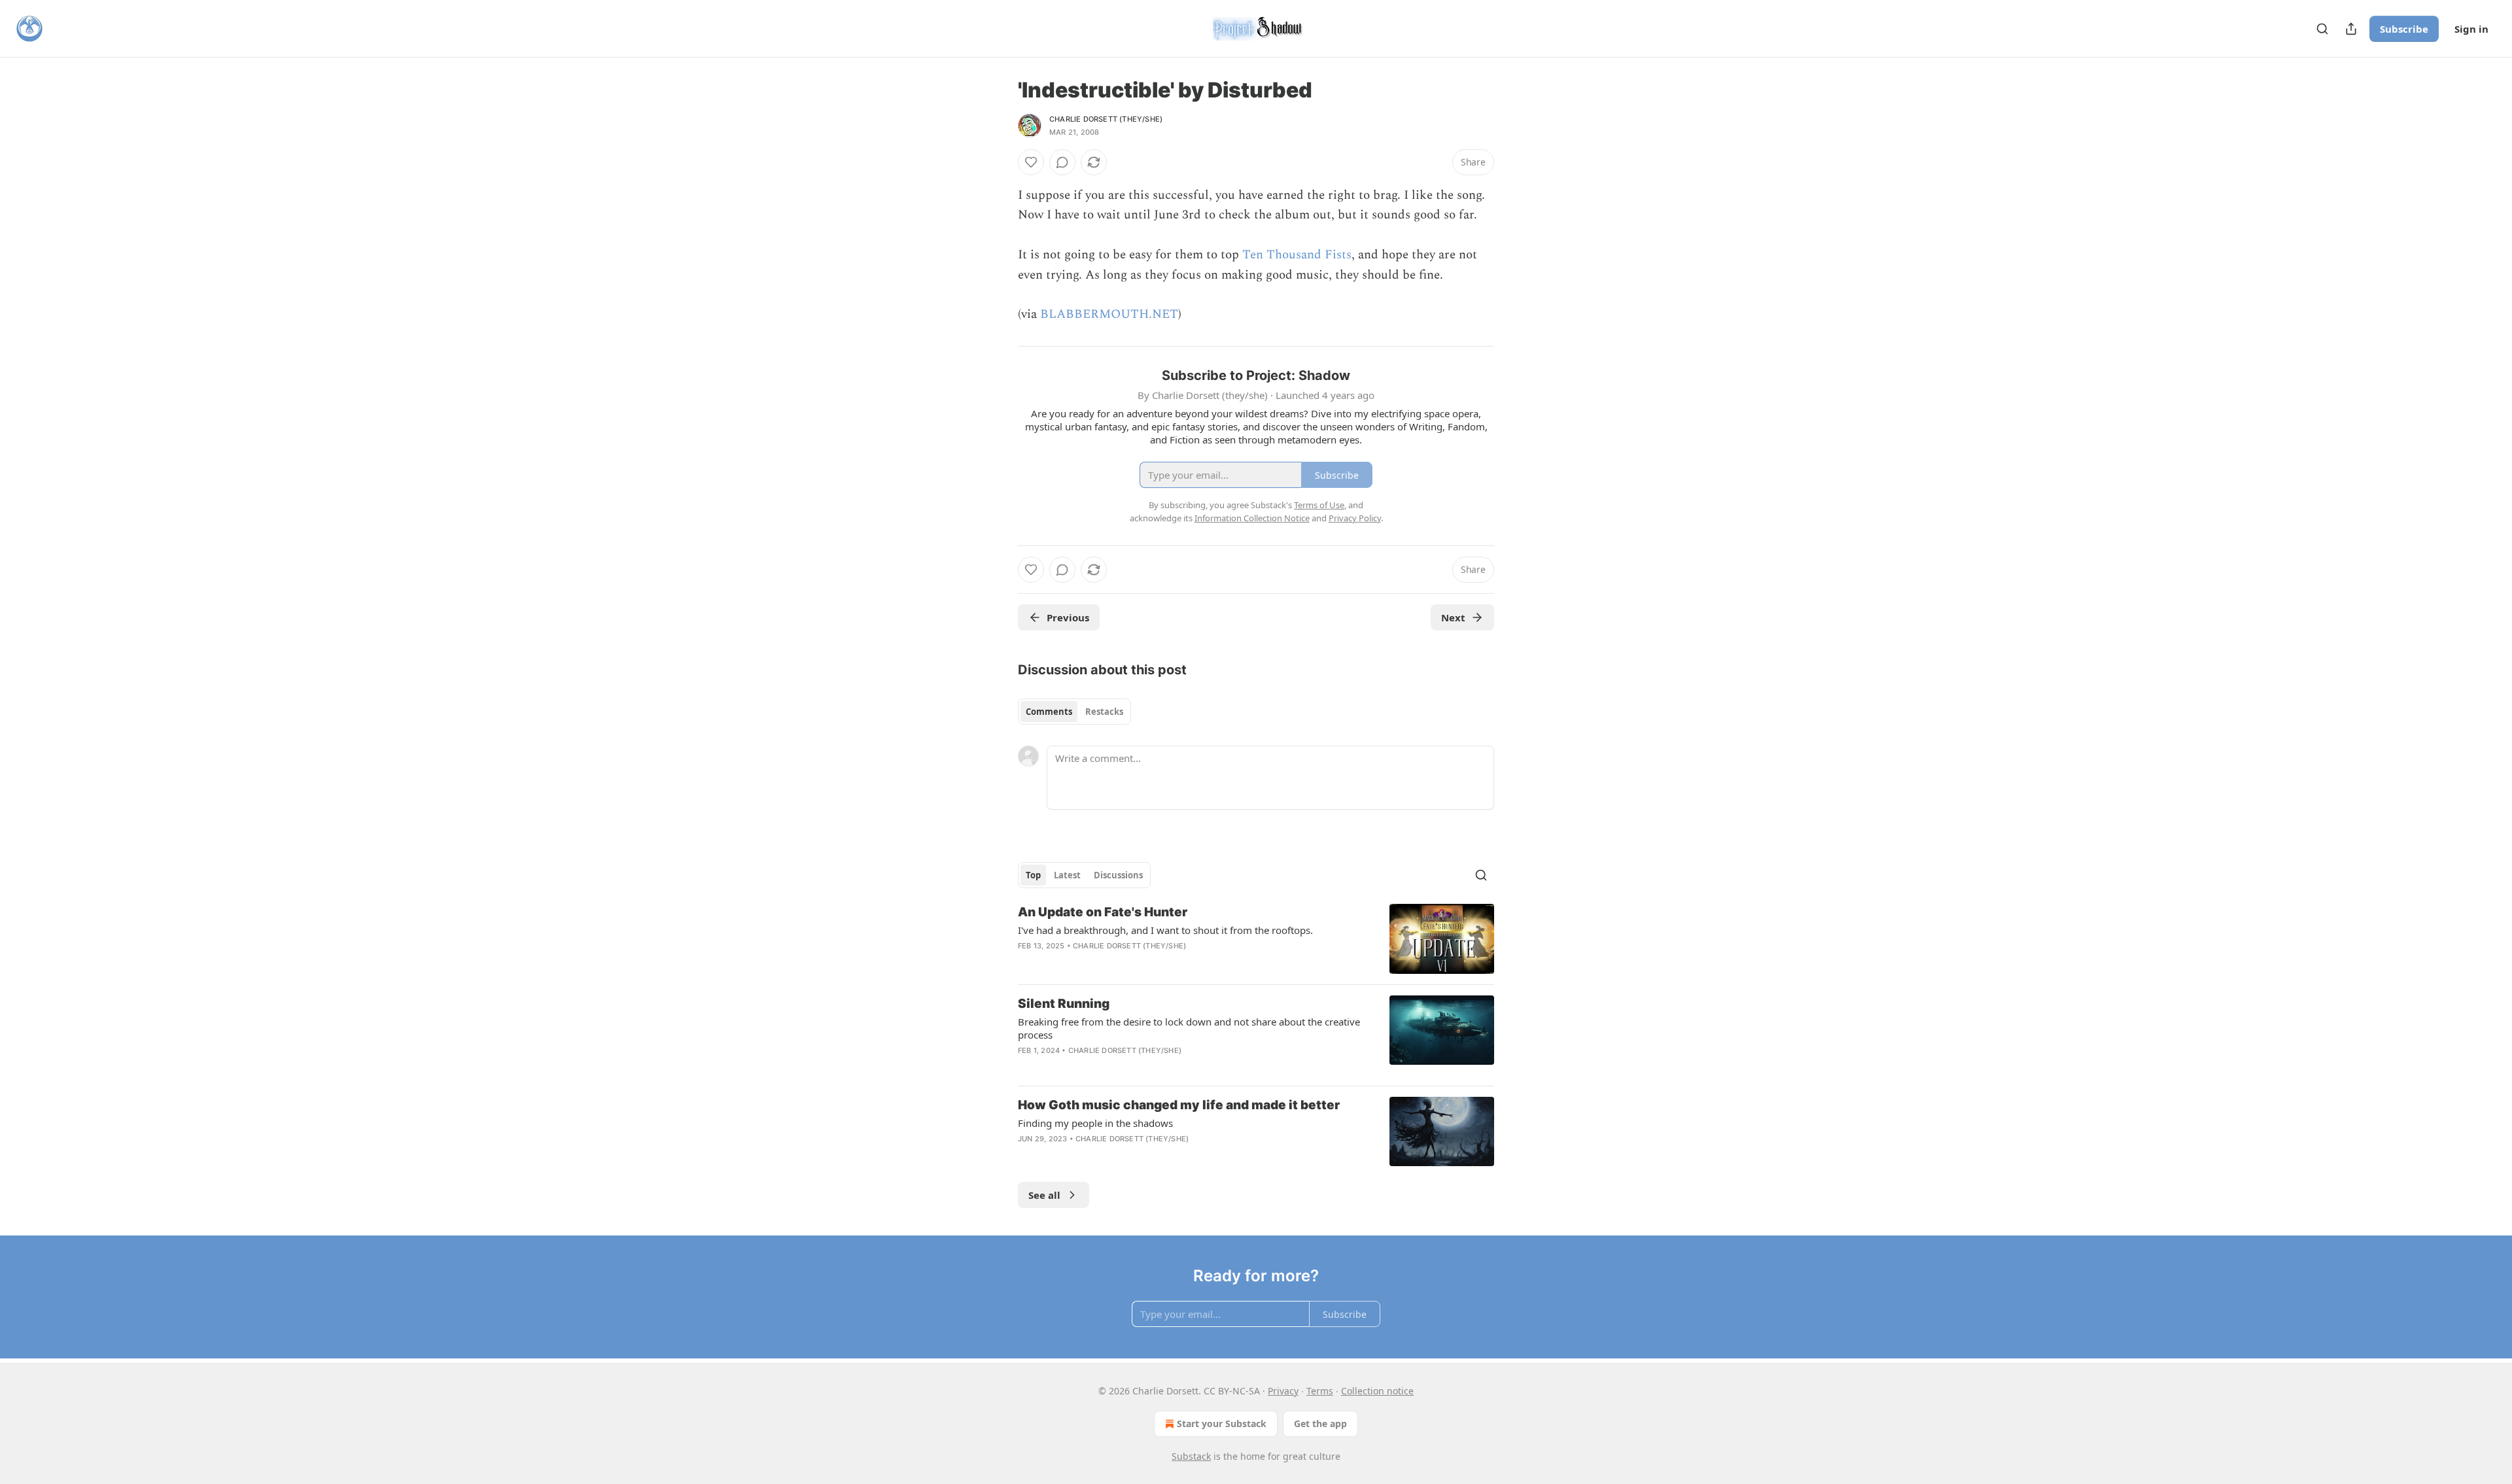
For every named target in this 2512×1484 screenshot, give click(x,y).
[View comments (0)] (1062, 162)
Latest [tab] (1067, 875)
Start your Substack (1222, 1424)
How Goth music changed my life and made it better (1179, 1105)
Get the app (1320, 1424)
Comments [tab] (1049, 712)
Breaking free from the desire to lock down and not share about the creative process (1189, 1028)
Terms (1320, 1391)
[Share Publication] (2351, 29)
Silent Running (1064, 1004)
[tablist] (1074, 712)
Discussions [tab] (1118, 875)
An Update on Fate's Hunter (1103, 912)
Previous (1068, 617)
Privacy (1283, 1391)
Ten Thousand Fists (1297, 255)
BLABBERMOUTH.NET (1109, 314)
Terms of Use (1319, 505)
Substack (1191, 1456)
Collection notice (1377, 1391)
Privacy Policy (1355, 518)
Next (1453, 617)
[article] (1256, 939)
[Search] (2322, 29)
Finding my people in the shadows (1095, 1123)
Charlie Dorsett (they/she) (1106, 119)
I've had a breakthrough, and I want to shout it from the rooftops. (1165, 930)
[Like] (1031, 162)
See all (1044, 1195)
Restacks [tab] (1104, 712)
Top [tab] (1033, 875)
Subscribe (2404, 29)
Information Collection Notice (1252, 518)
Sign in (2471, 29)
